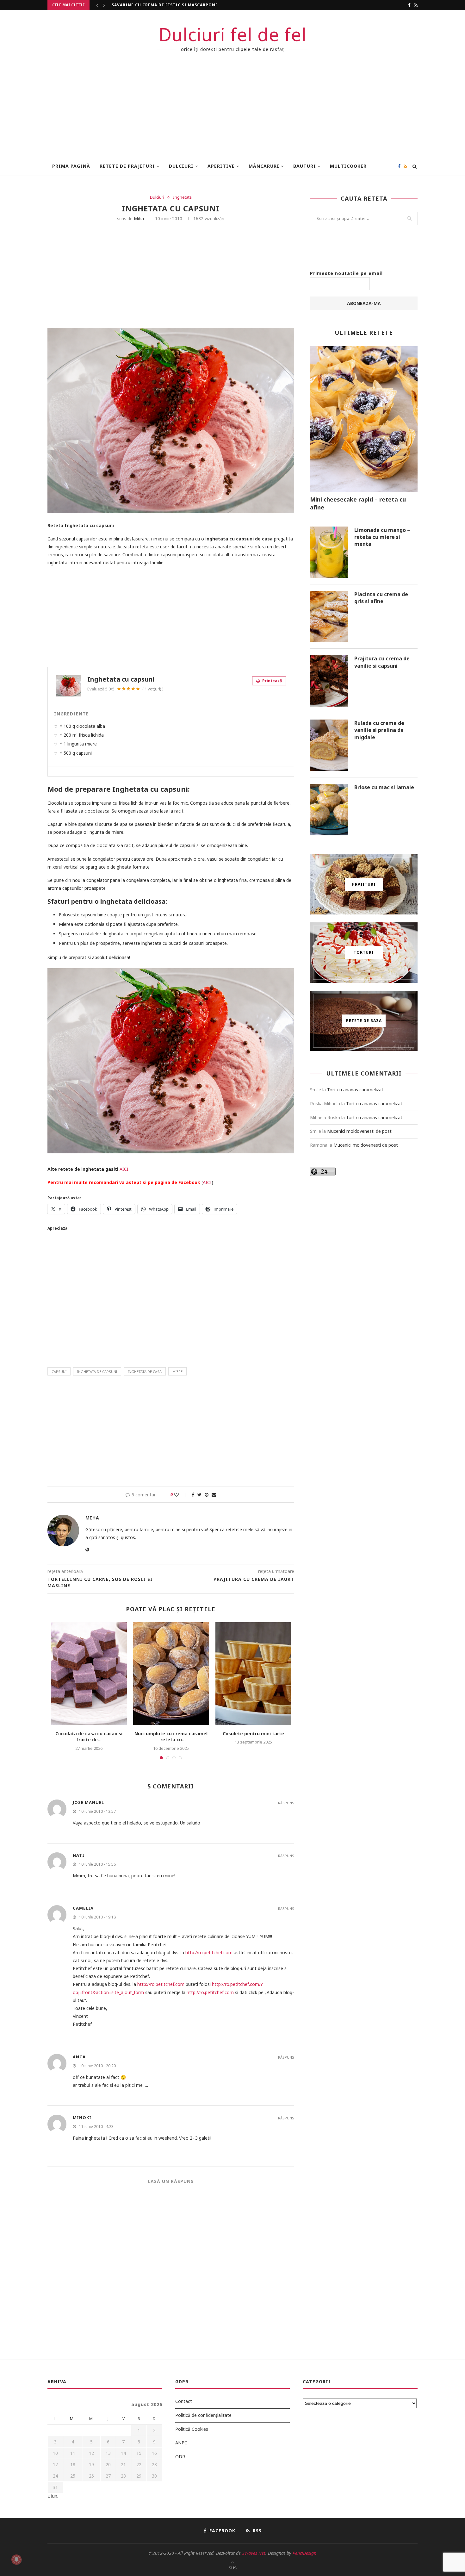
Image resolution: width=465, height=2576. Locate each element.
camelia (83, 1908)
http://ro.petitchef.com (209, 1952)
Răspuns (286, 1803)
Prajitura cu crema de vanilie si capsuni (382, 662)
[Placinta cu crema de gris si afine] (329, 616)
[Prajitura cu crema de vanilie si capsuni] (329, 681)
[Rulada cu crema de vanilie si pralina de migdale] (329, 745)
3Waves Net (254, 2553)
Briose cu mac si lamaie (384, 787)
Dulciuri (181, 166)
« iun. (53, 2496)
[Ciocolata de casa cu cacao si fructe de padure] (89, 1674)
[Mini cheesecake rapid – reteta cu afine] (364, 419)
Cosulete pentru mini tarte (253, 1734)
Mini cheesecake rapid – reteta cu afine (358, 503)
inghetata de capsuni (97, 1372)
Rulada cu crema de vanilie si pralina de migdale (379, 730)
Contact (184, 2401)
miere (177, 1372)
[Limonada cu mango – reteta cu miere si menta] (329, 552)
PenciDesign (304, 2553)
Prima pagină (71, 166)
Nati (79, 1855)
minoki (82, 2118)
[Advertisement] (232, 109)
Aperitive (221, 166)
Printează (272, 681)
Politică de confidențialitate (203, 2415)
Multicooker (348, 166)
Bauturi (305, 166)
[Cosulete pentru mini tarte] (253, 1674)
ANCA (79, 2057)
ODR (180, 2457)
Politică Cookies (192, 2429)
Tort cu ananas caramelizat (355, 1090)
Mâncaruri (264, 166)
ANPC (181, 2443)
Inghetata (182, 197)
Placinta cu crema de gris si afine (381, 598)
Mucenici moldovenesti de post (359, 1131)
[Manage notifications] (16, 2560)
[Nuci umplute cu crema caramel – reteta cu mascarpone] (171, 1674)
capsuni (59, 1372)
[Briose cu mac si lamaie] (329, 809)
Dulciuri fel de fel (233, 34)
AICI (124, 1169)
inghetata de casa (145, 1372)
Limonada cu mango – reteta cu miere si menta (382, 537)
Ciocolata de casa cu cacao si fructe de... (164, 5)
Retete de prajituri (127, 166)
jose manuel (88, 1802)
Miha (139, 218)
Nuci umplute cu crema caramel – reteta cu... (171, 1737)
